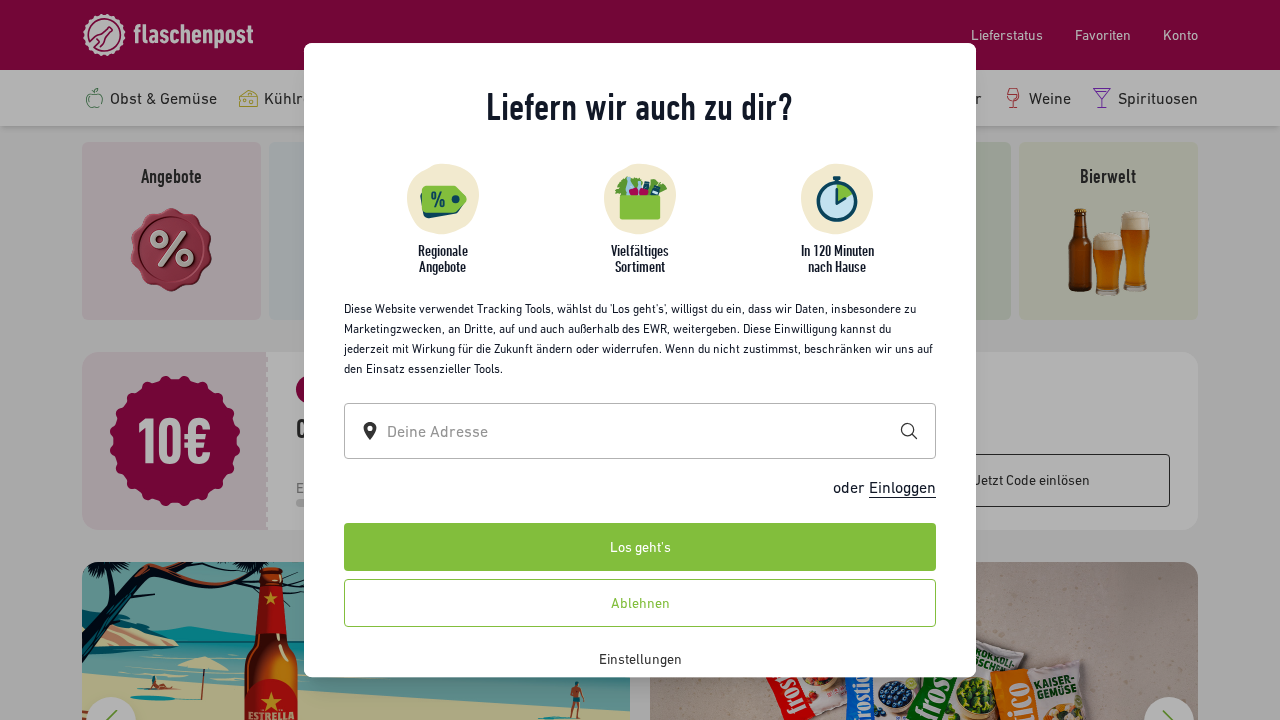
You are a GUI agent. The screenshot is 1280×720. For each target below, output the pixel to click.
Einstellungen (640, 659)
